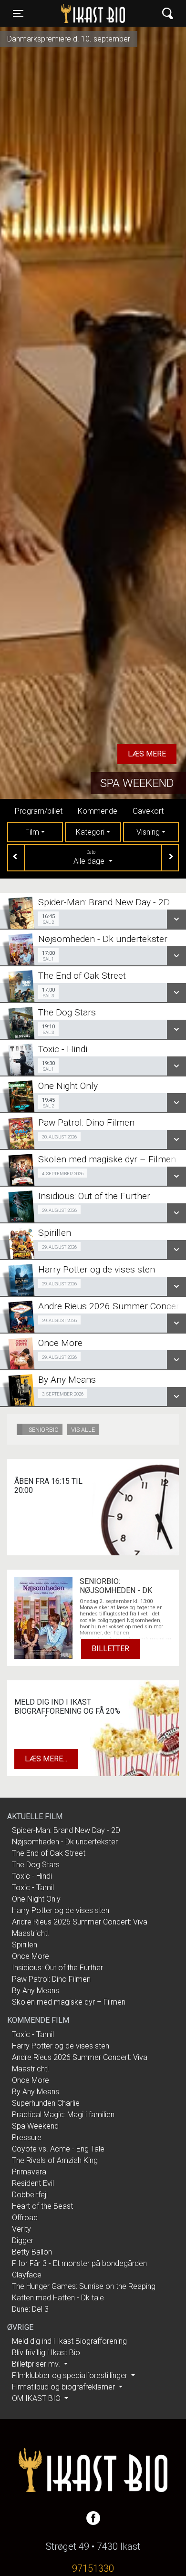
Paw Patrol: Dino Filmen (51, 1979)
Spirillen (25, 1945)
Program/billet (39, 811)
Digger (23, 2240)
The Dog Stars (36, 1865)
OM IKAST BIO (37, 2398)
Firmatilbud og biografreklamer (64, 2387)
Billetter (110, 1649)
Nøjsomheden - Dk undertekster (65, 1842)
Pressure (27, 2137)
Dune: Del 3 (30, 2309)
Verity (21, 2229)
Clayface (27, 2275)
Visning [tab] (148, 832)
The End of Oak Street (49, 1853)
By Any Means (36, 1991)
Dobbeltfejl (30, 2195)
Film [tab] (32, 832)
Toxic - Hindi (32, 1876)
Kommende (98, 811)
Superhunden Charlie (46, 2103)
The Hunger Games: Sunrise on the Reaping (84, 2286)
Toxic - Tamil (33, 1888)
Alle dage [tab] (90, 858)
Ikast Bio (72, 13)
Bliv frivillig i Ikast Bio (46, 2353)
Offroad (25, 2218)
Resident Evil (33, 2183)
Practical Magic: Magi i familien (63, 2115)
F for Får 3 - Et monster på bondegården (79, 2263)
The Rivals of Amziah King (55, 2160)
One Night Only (36, 1899)
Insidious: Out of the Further (57, 1968)
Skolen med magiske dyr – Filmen (69, 2002)
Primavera (29, 2172)
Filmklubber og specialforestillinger (71, 2375)
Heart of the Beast (42, 2206)
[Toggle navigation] (168, 14)
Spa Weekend (137, 783)
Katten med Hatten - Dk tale (58, 2298)
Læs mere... (46, 1759)
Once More (31, 1956)
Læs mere (147, 754)
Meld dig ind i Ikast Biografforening (69, 2341)
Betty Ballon (32, 2252)
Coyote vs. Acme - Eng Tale (58, 2149)
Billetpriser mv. (37, 2364)
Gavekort (148, 811)
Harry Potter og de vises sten (61, 1910)
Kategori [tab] (90, 832)
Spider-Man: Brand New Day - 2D (66, 1830)
